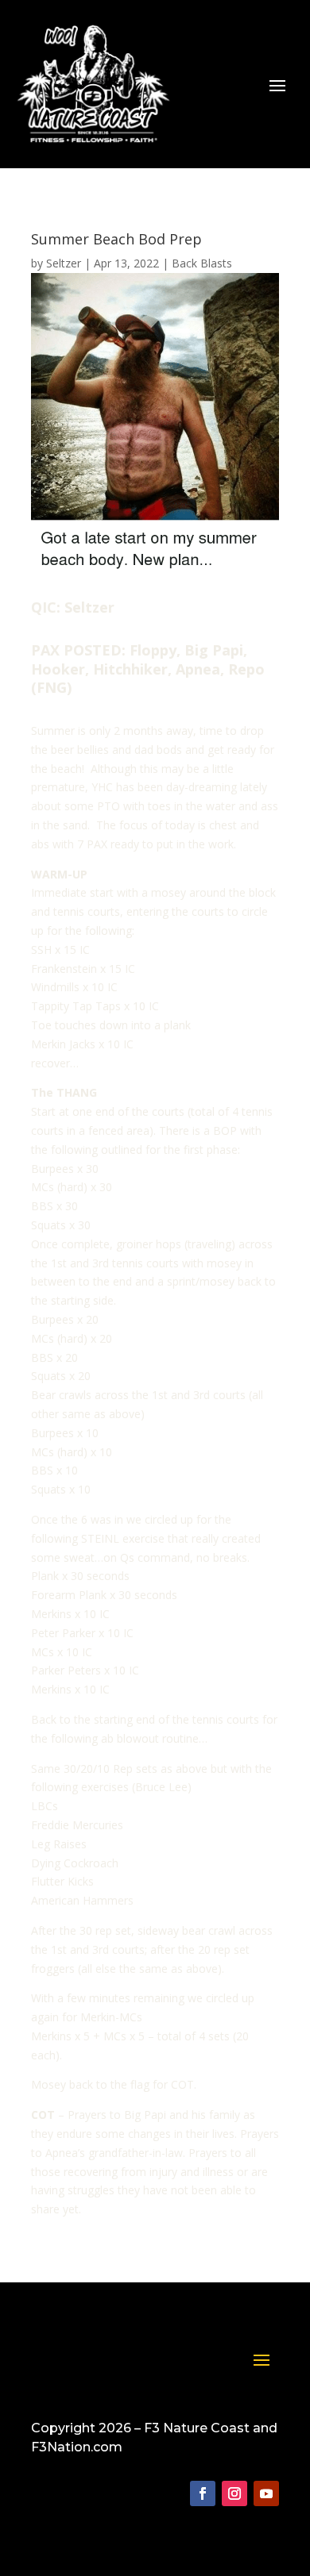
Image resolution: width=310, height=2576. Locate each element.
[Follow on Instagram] (234, 2493)
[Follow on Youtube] (266, 2493)
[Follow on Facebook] (203, 2493)
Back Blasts (202, 263)
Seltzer (64, 263)
